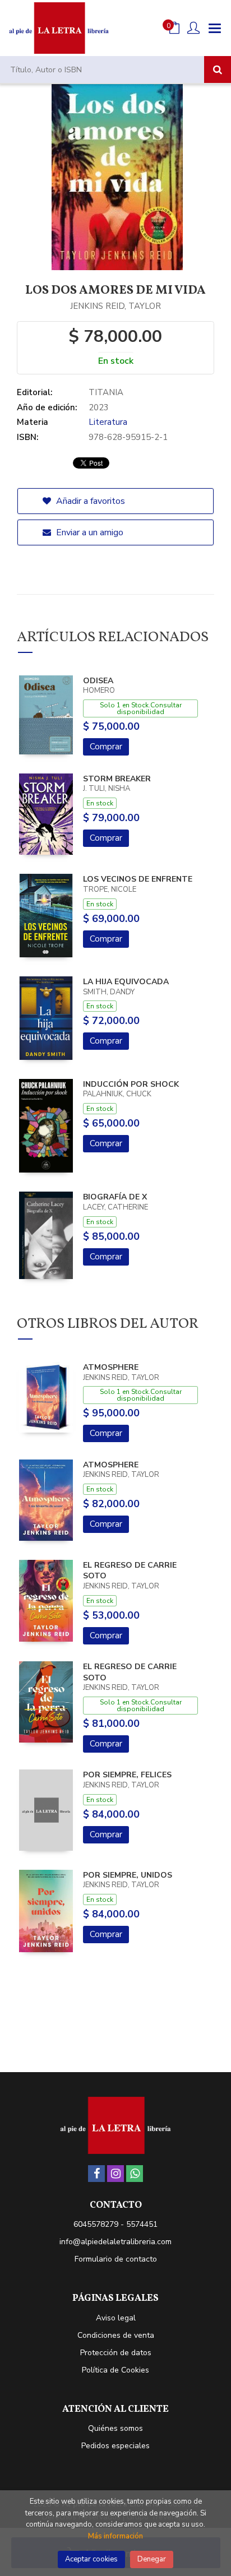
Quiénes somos (115, 2428)
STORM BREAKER (117, 779)
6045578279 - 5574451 (115, 2224)
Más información (115, 2536)
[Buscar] (218, 70)
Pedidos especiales (115, 2446)
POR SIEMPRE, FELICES (127, 1775)
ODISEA (98, 681)
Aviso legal (116, 2318)
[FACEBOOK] (96, 2174)
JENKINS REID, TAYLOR (115, 306)
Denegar (152, 2559)
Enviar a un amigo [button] (89, 532)
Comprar (106, 747)
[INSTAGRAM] (115, 2174)
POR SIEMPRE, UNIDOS (128, 1875)
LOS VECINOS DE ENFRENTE (138, 879)
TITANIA (106, 392)
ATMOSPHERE (111, 1367)
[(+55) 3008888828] (135, 2174)
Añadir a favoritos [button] (89, 501)
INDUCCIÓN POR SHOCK (131, 1084)
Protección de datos (116, 2353)
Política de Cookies (115, 2370)
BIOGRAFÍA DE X (115, 1197)
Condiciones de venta (116, 2335)
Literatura (108, 422)
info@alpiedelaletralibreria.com (115, 2242)
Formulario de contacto (116, 2259)
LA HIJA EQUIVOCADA (126, 982)
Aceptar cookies (91, 2559)
